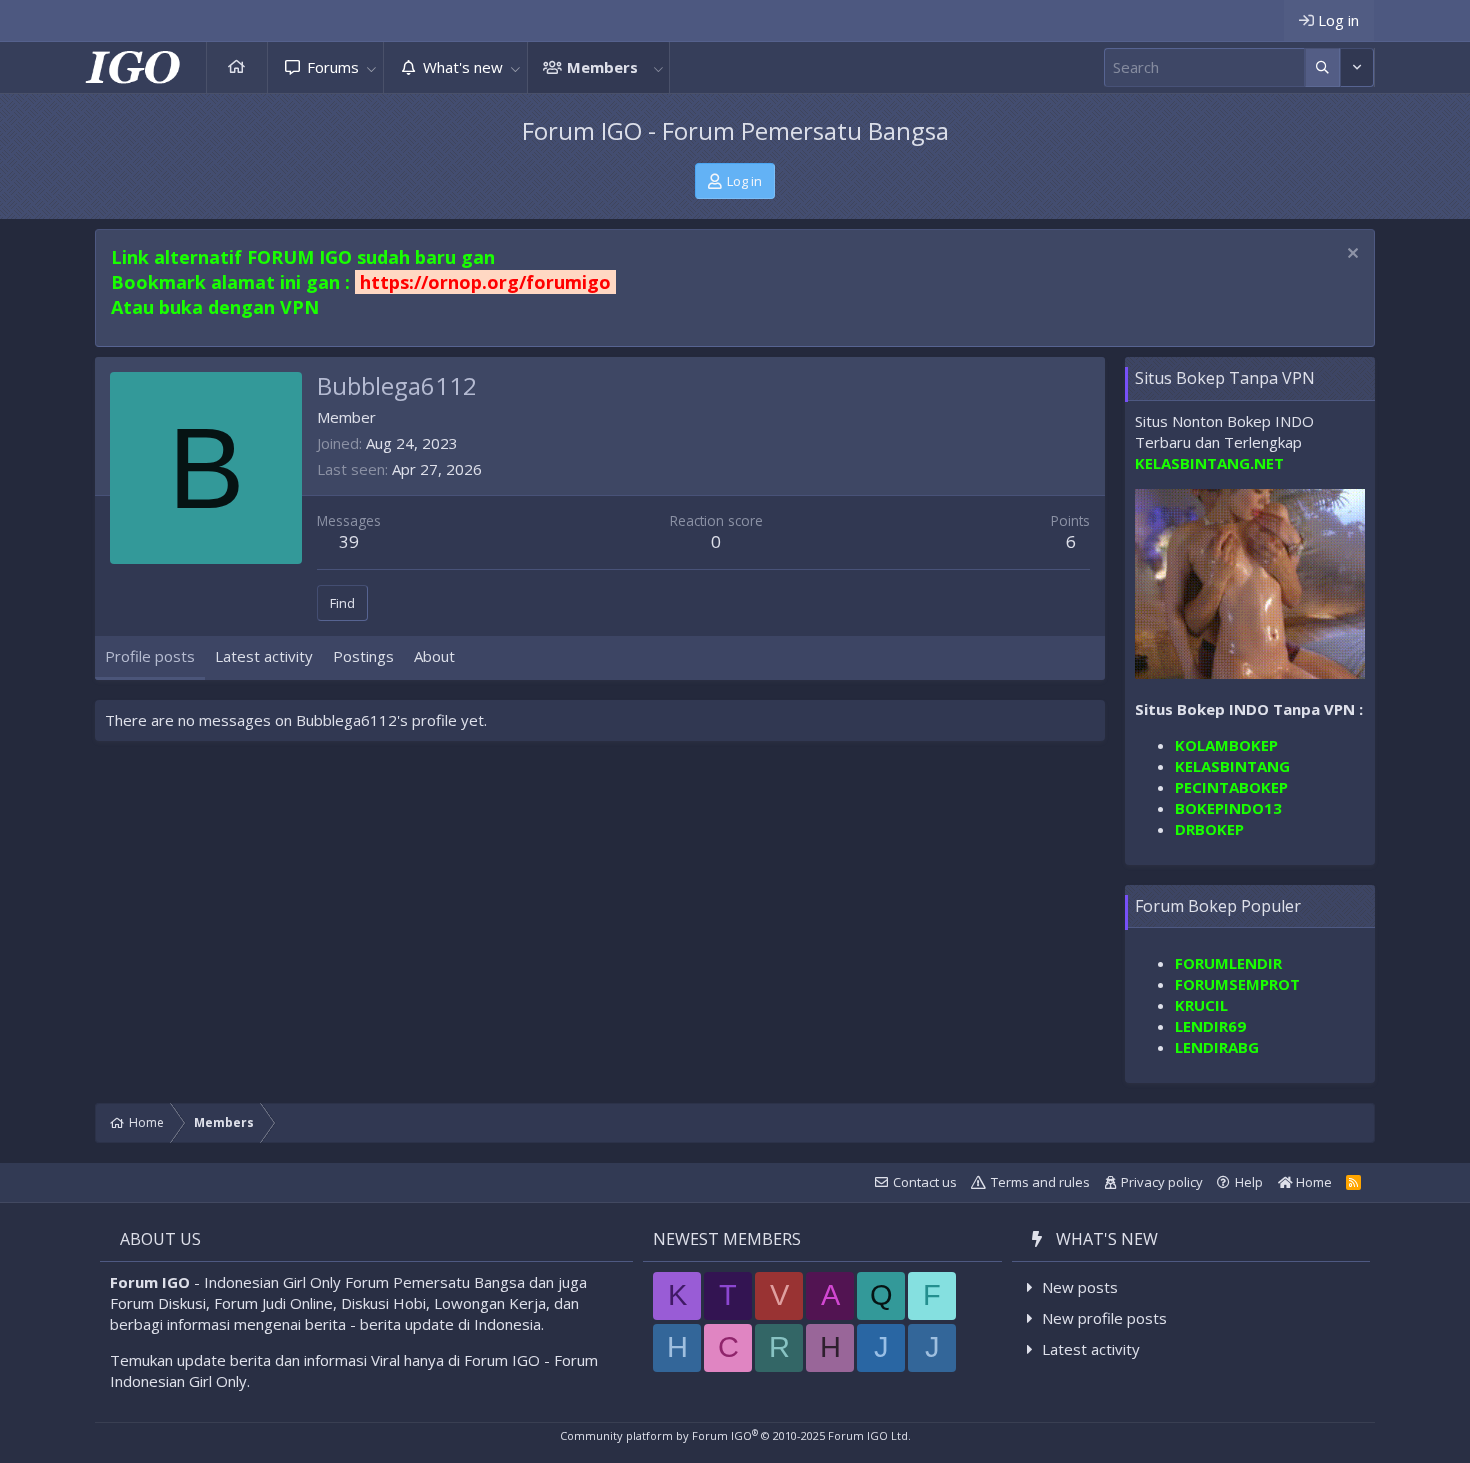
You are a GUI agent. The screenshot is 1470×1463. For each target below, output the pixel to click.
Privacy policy (1162, 1182)
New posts (1080, 1287)
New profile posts (1104, 1318)
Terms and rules (1040, 1182)
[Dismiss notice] (1350, 255)
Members (602, 67)
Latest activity (1091, 1349)
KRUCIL (1201, 1005)
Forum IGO (150, 1282)
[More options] (1322, 67)
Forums (333, 67)
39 (349, 541)
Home (237, 67)
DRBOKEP (1209, 829)
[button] (372, 67)
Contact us (925, 1182)
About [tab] (434, 656)
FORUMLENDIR (1228, 963)
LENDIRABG (1217, 1047)
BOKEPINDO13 (1228, 808)
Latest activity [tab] (264, 656)
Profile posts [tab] (150, 656)
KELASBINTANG (1232, 766)
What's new (463, 67)
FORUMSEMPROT (1237, 984)
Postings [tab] (363, 656)
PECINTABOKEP (1231, 787)
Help (1249, 1182)
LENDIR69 (1210, 1026)
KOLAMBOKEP (1226, 745)
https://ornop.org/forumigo (485, 282)
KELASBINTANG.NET (1209, 463)
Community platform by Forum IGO (735, 1435)
